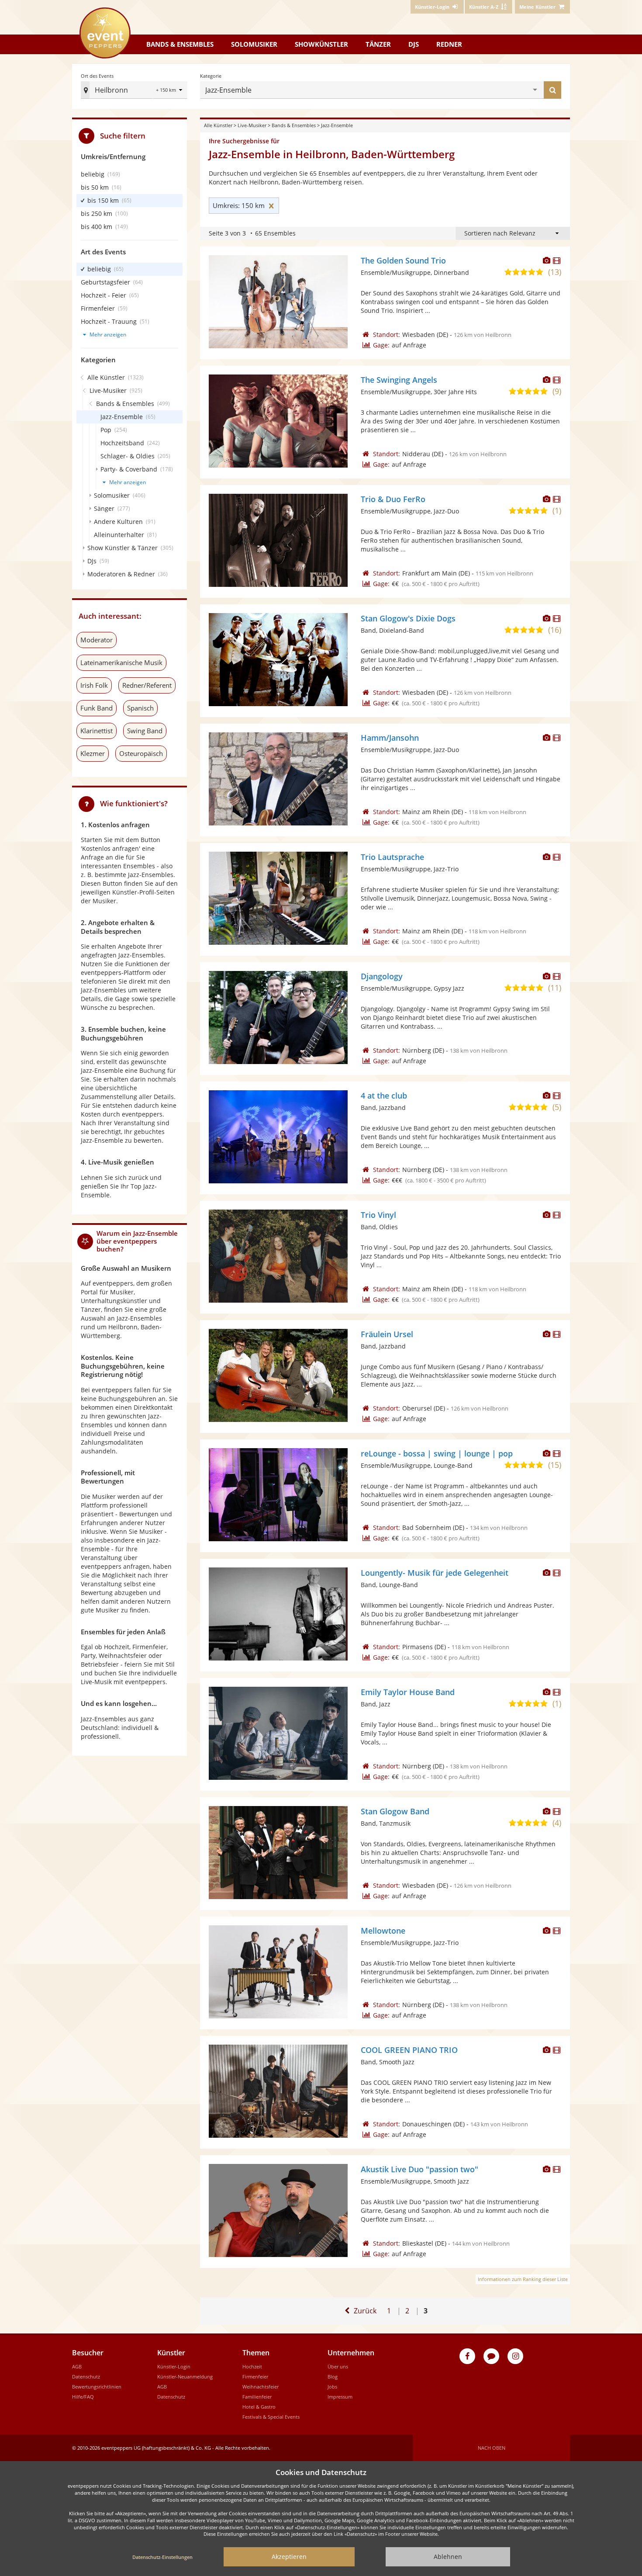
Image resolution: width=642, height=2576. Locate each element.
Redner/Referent (147, 685)
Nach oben (492, 2448)
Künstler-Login (174, 2366)
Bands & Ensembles (294, 125)
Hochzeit (252, 2366)
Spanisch (140, 708)
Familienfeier (257, 2397)
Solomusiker (254, 44)
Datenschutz (86, 2377)
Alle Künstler (218, 125)
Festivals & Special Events (271, 2417)
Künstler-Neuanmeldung (185, 2377)
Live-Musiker (252, 125)
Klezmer (93, 753)
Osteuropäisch (141, 753)
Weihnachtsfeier (261, 2387)
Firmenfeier (255, 2377)
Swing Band (145, 731)
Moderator (97, 640)
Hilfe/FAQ (83, 2397)
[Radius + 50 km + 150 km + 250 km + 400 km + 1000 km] (170, 91)
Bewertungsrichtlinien (97, 2387)
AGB (77, 2366)
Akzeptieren (289, 2557)
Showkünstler (321, 44)
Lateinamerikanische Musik (121, 662)
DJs (414, 44)
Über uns (338, 2366)
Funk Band (97, 708)
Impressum (340, 2397)
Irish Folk (94, 685)
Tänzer (378, 44)
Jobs (332, 2387)
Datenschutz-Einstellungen (162, 2557)
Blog (333, 2377)
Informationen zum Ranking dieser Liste (523, 2279)
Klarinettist (97, 731)
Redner (449, 44)
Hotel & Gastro (259, 2407)
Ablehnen (448, 2557)
